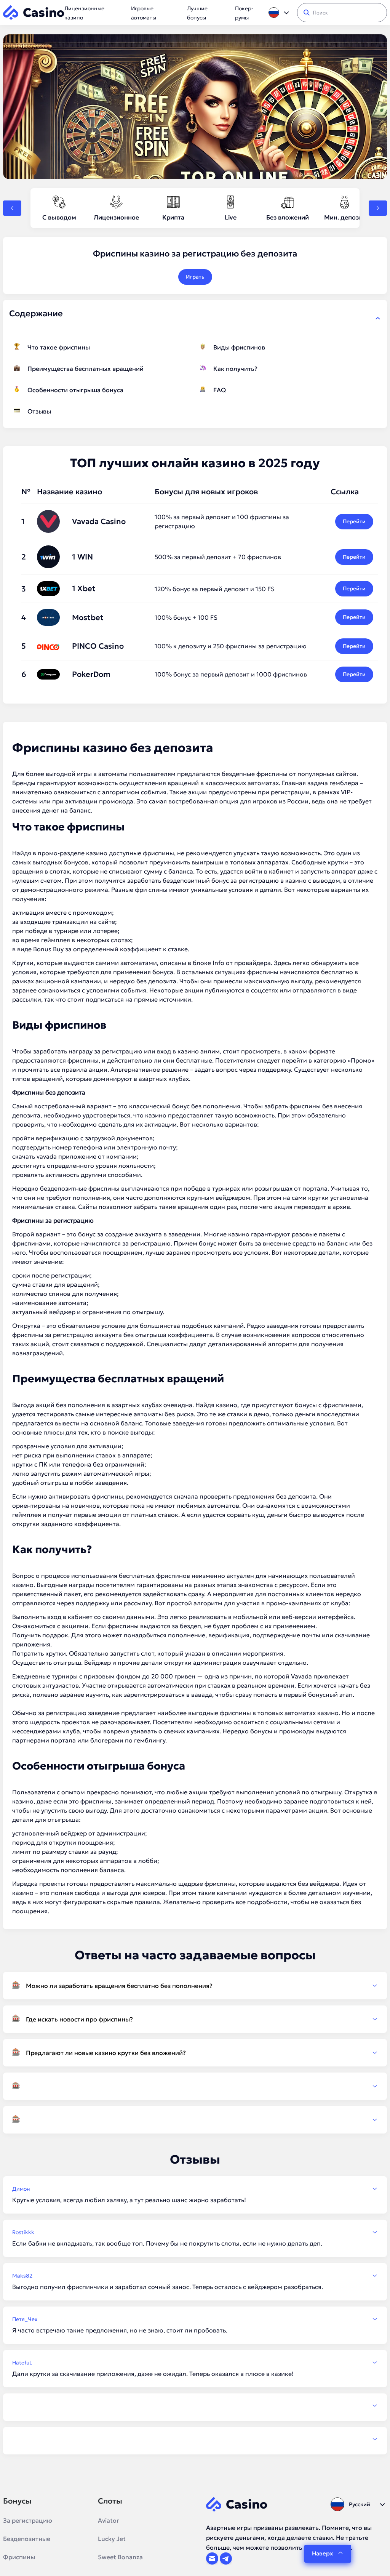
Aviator (109, 2520)
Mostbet (88, 617)
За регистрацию (28, 2520)
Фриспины (19, 2557)
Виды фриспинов (239, 347)
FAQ (220, 390)
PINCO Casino (98, 646)
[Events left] (12, 208)
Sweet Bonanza (120, 2557)
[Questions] (195, 2086)
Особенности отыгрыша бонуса (75, 390)
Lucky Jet (112, 2539)
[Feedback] (195, 2406)
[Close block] (378, 318)
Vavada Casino (99, 521)
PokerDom (91, 674)
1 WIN (82, 557)
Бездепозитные (27, 2539)
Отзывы (39, 411)
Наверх (322, 2553)
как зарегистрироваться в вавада (162, 1694)
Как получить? (235, 369)
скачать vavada (34, 1156)
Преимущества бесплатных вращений (86, 369)
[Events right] (378, 208)
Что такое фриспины (59, 347)
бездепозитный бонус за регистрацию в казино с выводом (251, 880)
